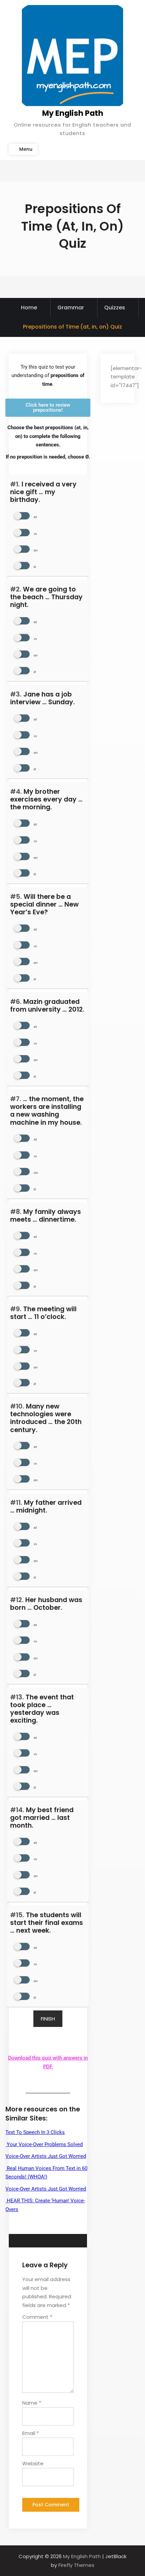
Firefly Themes (76, 2565)
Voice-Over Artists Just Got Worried (46, 2156)
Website (33, 2463)
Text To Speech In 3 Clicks (35, 2132)
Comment (37, 2317)
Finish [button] (48, 2019)
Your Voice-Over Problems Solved (44, 2144)
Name (32, 2403)
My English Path (73, 113)
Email (31, 2433)
